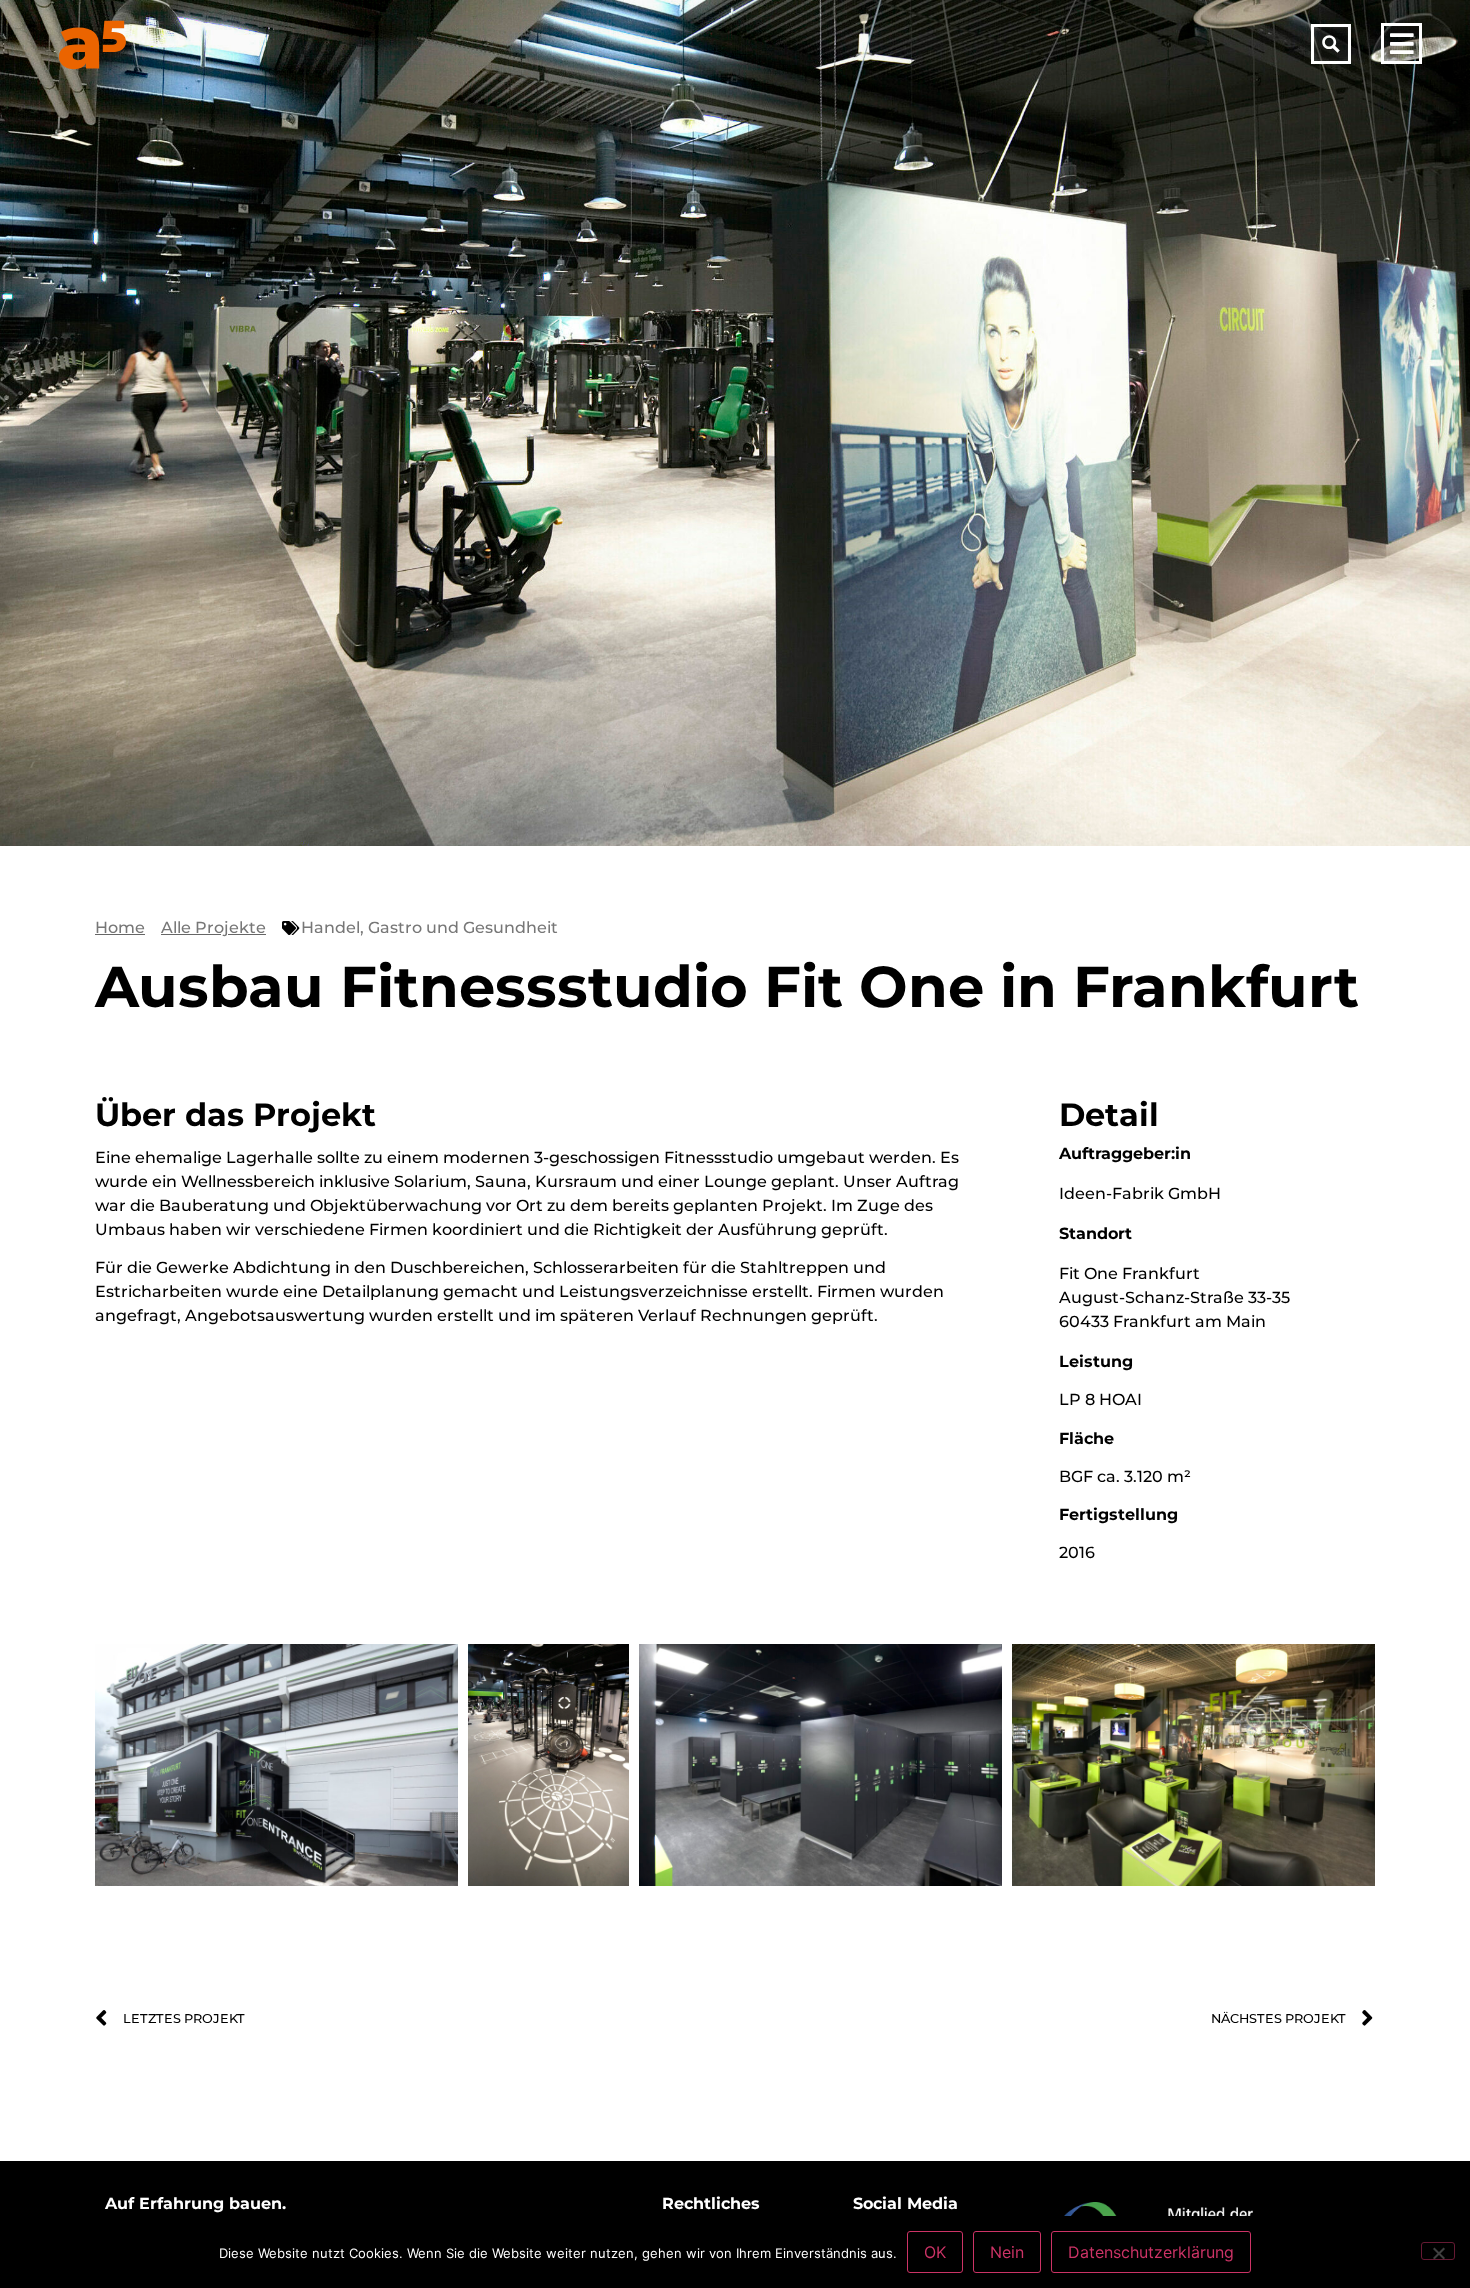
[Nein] (1438, 2251)
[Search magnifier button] (1331, 44)
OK (935, 2252)
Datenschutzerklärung (1151, 2252)
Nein (1007, 2252)
